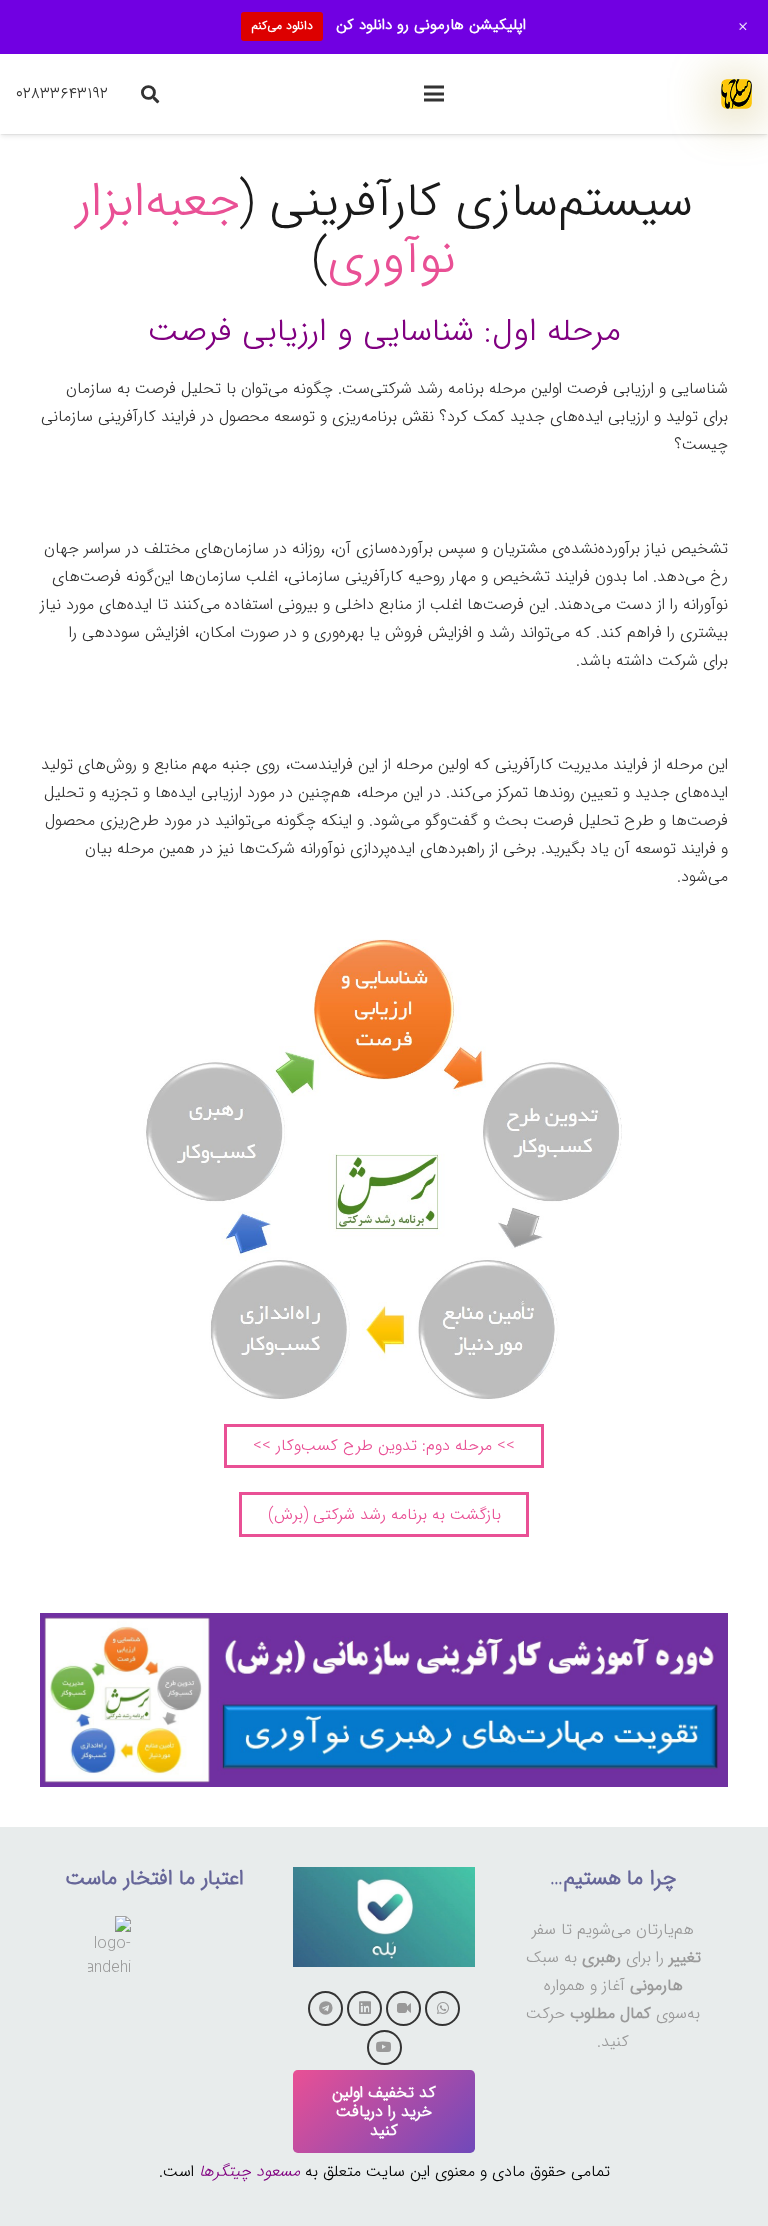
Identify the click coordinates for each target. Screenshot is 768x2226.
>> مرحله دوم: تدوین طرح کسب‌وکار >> (384, 1445)
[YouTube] (384, 2047)
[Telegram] (325, 2008)
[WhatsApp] (442, 2008)
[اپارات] (403, 2008)
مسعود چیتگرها (249, 2171)
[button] (434, 94)
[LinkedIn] (364, 2008)
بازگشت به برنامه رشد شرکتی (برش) (384, 1514)
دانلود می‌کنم (282, 25)
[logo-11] (736, 94)
